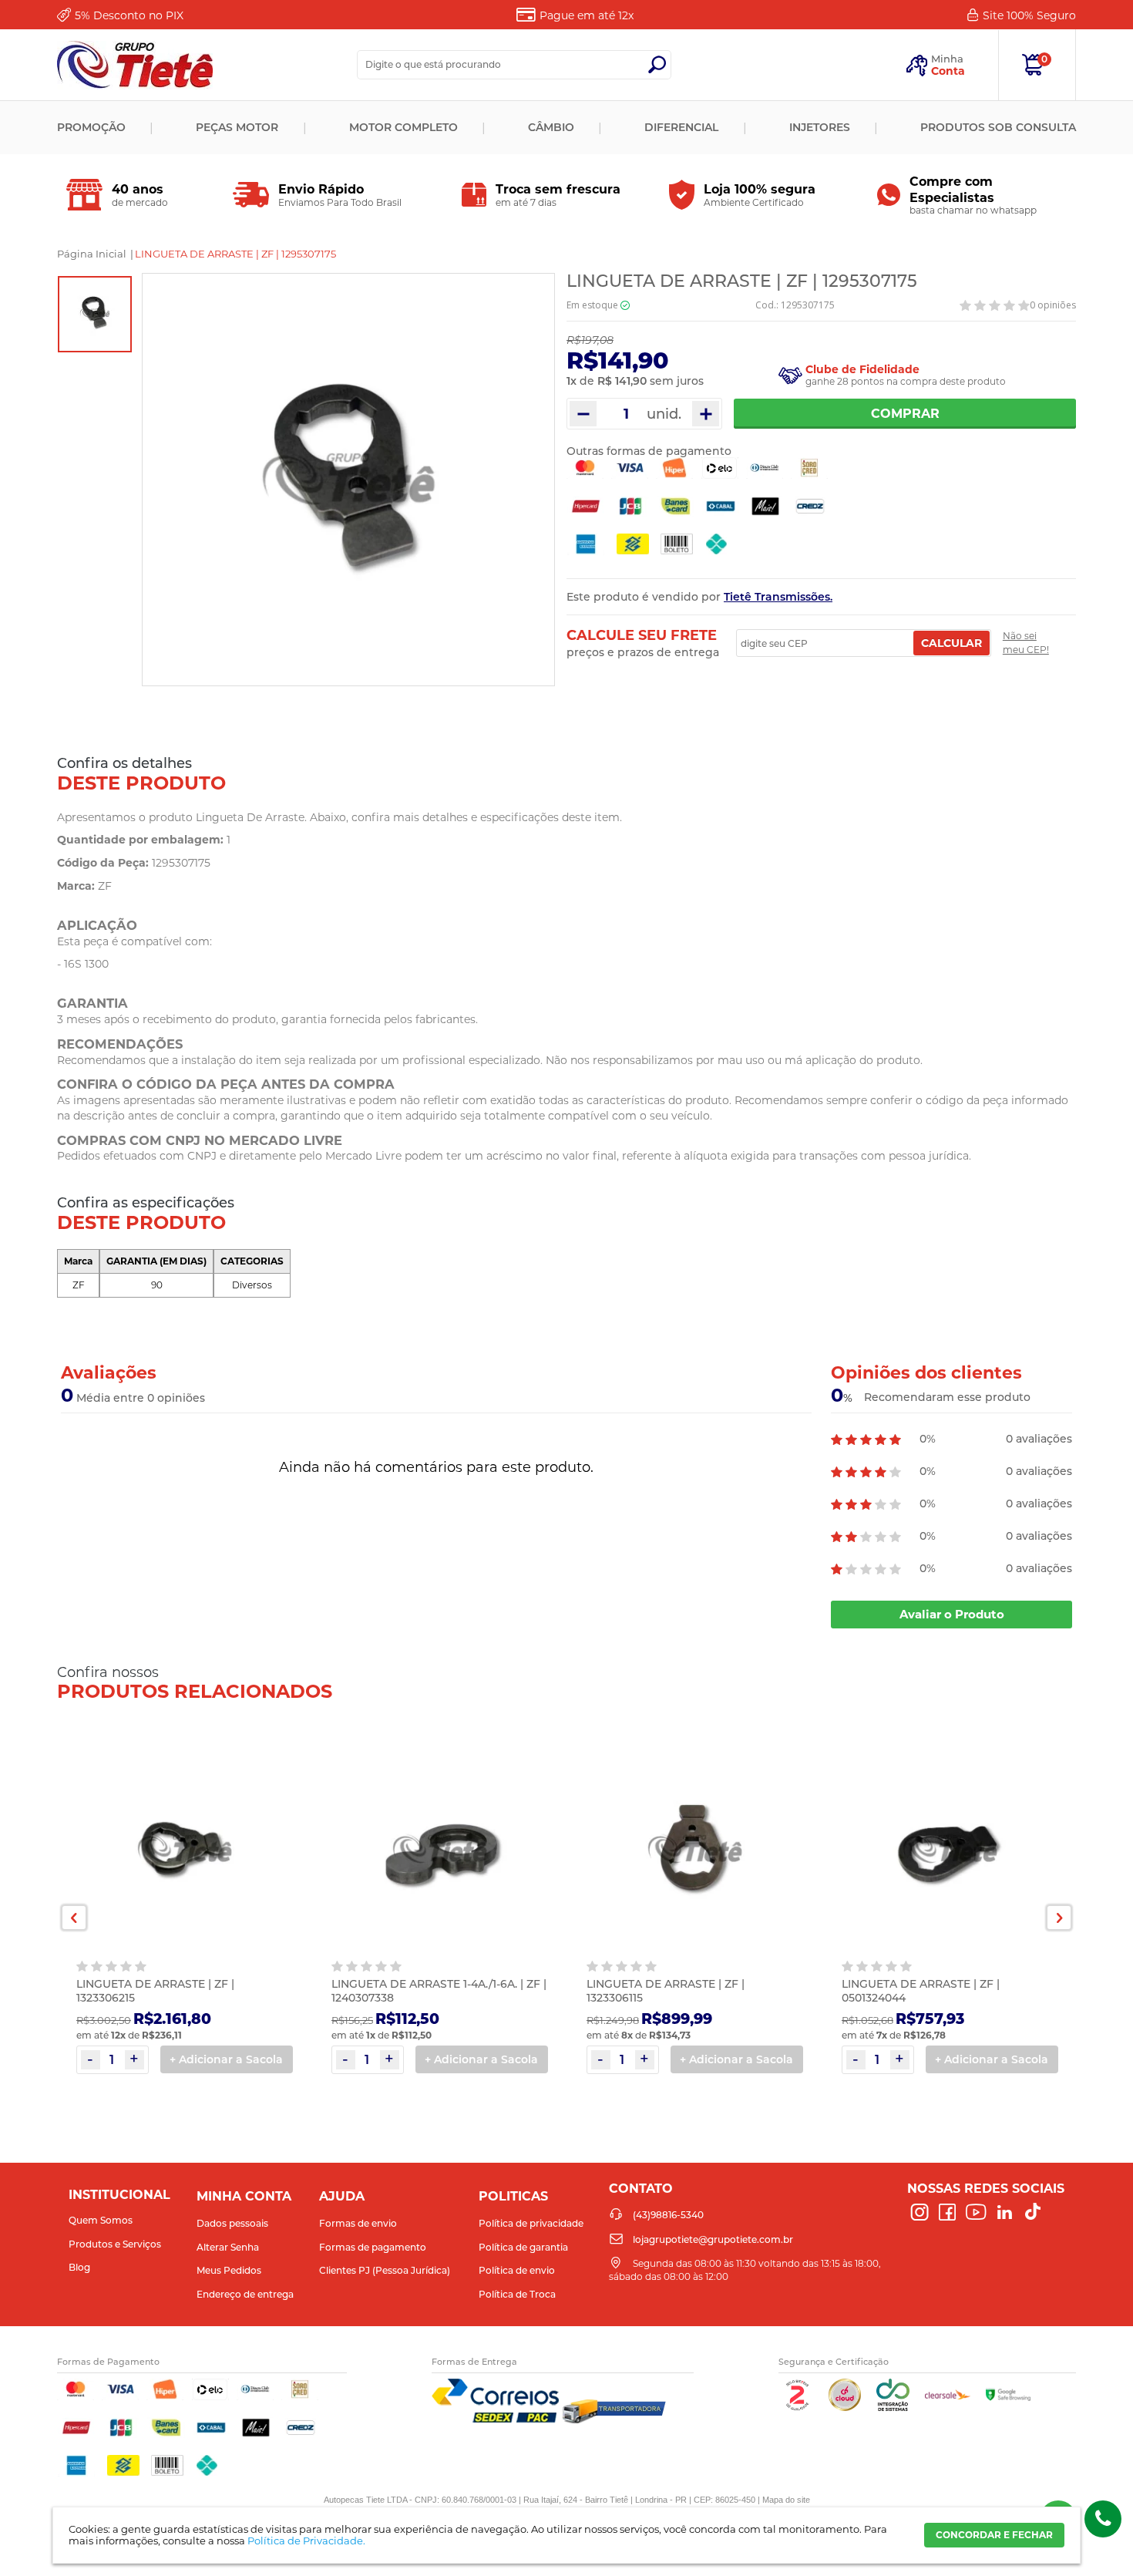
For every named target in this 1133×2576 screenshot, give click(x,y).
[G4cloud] (845, 2408)
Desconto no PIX (129, 15)
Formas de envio (358, 2223)
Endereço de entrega (245, 2294)
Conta (948, 71)
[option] (95, 314)
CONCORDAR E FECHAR (994, 2535)
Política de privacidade (531, 2223)
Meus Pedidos (229, 2270)
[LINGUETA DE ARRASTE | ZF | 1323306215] (185, 1850)
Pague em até (587, 15)
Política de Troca (517, 2294)
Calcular (951, 643)
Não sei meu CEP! (1026, 643)
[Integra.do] (893, 2408)
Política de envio (517, 2270)
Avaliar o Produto (952, 1614)
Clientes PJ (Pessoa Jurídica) (385, 2270)
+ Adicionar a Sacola (226, 2059)
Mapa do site (786, 2500)
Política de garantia (523, 2247)
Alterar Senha (228, 2247)
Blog (79, 2267)
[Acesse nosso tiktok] (1033, 2213)
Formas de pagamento (373, 2247)
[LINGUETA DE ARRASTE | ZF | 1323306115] (695, 1850)
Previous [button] (74, 1918)
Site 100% (1029, 15)
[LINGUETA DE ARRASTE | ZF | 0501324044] (950, 1850)
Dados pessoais (232, 2223)
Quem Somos (101, 2220)
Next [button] (1059, 1918)
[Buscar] (657, 65)
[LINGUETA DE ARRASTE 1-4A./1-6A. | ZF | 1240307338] (440, 1850)
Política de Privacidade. (306, 2541)
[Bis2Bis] (797, 2408)
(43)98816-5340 (1103, 2519)
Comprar (905, 414)
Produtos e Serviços (115, 2244)
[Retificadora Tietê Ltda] (135, 65)
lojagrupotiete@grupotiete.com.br (713, 2239)
